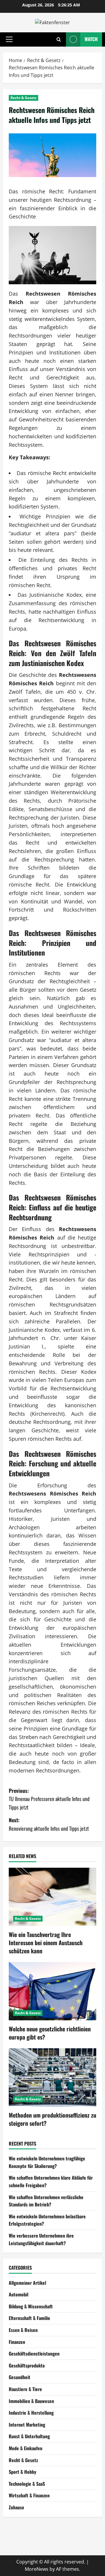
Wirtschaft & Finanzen (29, 2495)
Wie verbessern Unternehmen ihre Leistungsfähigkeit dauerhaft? (41, 2239)
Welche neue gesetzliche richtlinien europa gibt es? (50, 2033)
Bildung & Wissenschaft (31, 2306)
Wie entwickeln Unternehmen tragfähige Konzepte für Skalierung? (47, 2162)
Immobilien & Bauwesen (31, 2401)
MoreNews (37, 2569)
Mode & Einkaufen (26, 2448)
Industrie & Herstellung (31, 2413)
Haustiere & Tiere (25, 2389)
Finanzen (17, 2342)
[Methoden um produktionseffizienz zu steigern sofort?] (52, 2077)
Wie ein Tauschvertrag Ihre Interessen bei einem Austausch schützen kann (46, 1943)
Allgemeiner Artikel (27, 2283)
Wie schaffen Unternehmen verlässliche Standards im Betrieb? (46, 2201)
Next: (49, 1824)
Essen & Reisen (23, 2330)
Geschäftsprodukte (27, 2365)
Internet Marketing (27, 2425)
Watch (91, 39)
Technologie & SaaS (27, 2484)
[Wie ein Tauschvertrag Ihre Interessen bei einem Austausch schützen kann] (52, 1897)
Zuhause (16, 2507)
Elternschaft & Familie (29, 2318)
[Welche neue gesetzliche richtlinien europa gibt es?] (52, 1991)
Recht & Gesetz (23, 98)
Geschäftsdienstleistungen (34, 2353)
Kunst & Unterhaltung (29, 2436)
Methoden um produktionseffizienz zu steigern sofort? (52, 2119)
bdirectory (20, 2540)
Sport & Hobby (22, 2472)
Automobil (19, 2294)
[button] (9, 39)
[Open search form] (59, 39)
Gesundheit (20, 2377)
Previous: (49, 1799)
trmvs (15, 2532)
